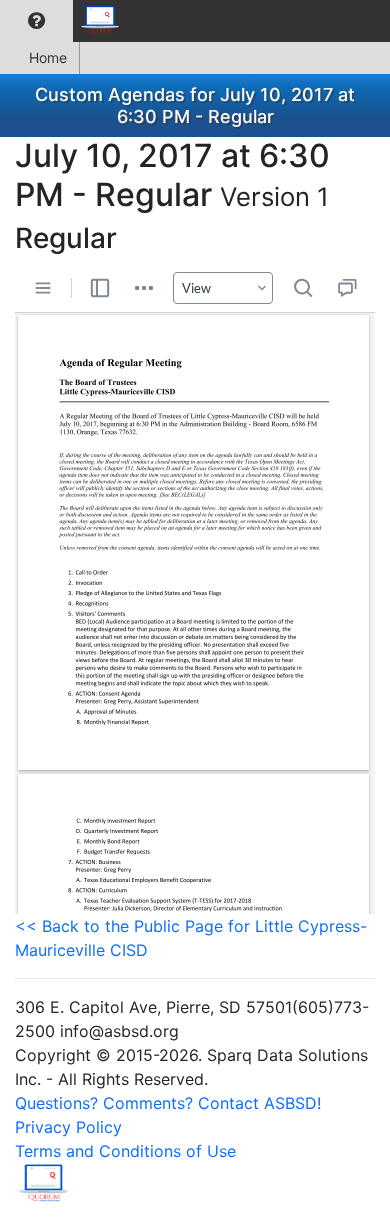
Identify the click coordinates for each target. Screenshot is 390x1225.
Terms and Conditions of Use (125, 1151)
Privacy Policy (68, 1127)
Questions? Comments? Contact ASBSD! (168, 1103)
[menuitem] (36, 21)
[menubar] (66, 21)
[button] (36, 21)
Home (48, 57)
